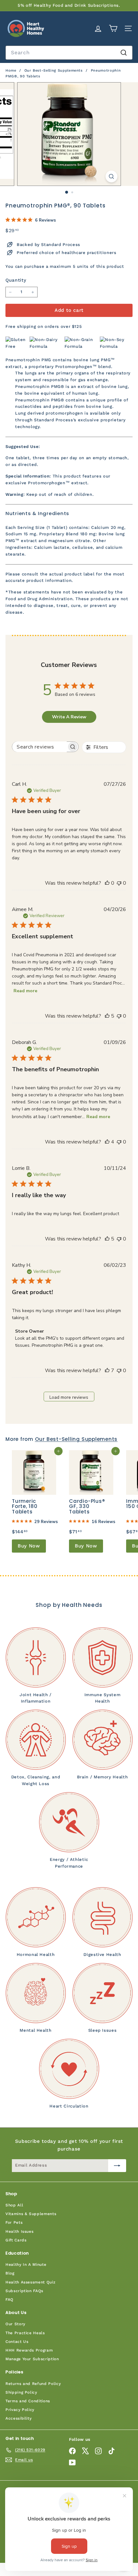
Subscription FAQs (24, 2291)
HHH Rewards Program (29, 2350)
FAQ (9, 2300)
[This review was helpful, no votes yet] (107, 883)
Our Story (15, 2324)
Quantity (16, 280)
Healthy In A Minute (26, 2265)
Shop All (14, 2205)
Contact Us (17, 2342)
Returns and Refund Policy (33, 2384)
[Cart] (113, 28)
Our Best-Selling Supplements (54, 70)
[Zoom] (111, 176)
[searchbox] (39, 747)
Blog (10, 2273)
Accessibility (18, 2418)
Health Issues (19, 2231)
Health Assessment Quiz (30, 2282)
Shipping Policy (21, 2392)
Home (12, 70)
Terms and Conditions (28, 2401)
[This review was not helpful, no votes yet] (119, 883)
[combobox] (69, 53)
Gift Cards (16, 2240)
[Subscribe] (117, 2166)
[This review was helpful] (107, 1016)
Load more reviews (69, 1397)
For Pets (14, 2222)
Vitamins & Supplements (31, 2214)
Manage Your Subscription (32, 2359)
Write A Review (69, 717)
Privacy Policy (20, 2410)
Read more (25, 991)
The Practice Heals (25, 2333)
